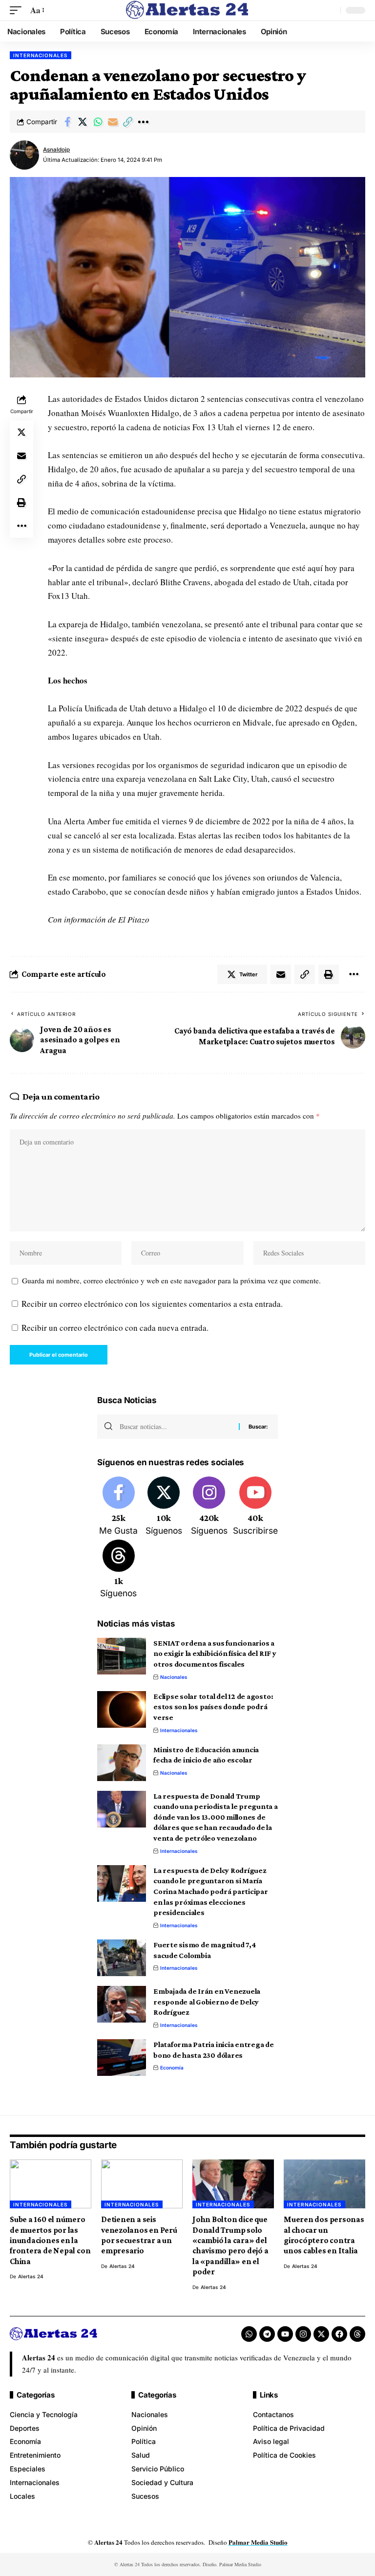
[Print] (21, 503)
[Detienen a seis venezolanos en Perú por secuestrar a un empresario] (142, 2184)
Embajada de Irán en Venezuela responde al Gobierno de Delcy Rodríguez (207, 2002)
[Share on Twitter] (83, 122)
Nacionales (174, 1677)
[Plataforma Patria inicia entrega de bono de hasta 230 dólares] (122, 2058)
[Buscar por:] (176, 1427)
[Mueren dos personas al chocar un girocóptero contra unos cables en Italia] (324, 2184)
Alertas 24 (31, 2276)
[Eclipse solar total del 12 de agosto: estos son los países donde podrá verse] (122, 1709)
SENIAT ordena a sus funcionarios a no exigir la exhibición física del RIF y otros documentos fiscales (215, 1653)
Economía (172, 2068)
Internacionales (41, 55)
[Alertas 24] (187, 10)
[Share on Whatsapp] (98, 122)
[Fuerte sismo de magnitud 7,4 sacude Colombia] (122, 1958)
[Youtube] (255, 1507)
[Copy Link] (128, 122)
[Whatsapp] (249, 2334)
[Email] (113, 122)
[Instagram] (209, 1507)
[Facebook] (119, 1507)
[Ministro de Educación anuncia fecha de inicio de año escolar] (122, 1763)
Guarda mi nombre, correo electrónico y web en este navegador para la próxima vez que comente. (171, 1280)
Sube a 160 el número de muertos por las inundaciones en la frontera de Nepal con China (50, 2240)
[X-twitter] (321, 2334)
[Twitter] (164, 1507)
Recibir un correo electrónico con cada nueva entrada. (115, 1328)
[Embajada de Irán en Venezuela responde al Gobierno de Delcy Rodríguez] (122, 2004)
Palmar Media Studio (258, 2542)
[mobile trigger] (18, 11)
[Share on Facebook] (67, 122)
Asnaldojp (56, 150)
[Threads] (119, 1570)
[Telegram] (267, 2334)
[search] (331, 10)
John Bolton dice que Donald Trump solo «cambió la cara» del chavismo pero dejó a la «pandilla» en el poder (230, 2246)
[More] (143, 122)
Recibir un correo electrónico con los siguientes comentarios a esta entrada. (152, 1304)
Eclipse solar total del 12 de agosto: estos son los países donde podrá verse (213, 1707)
